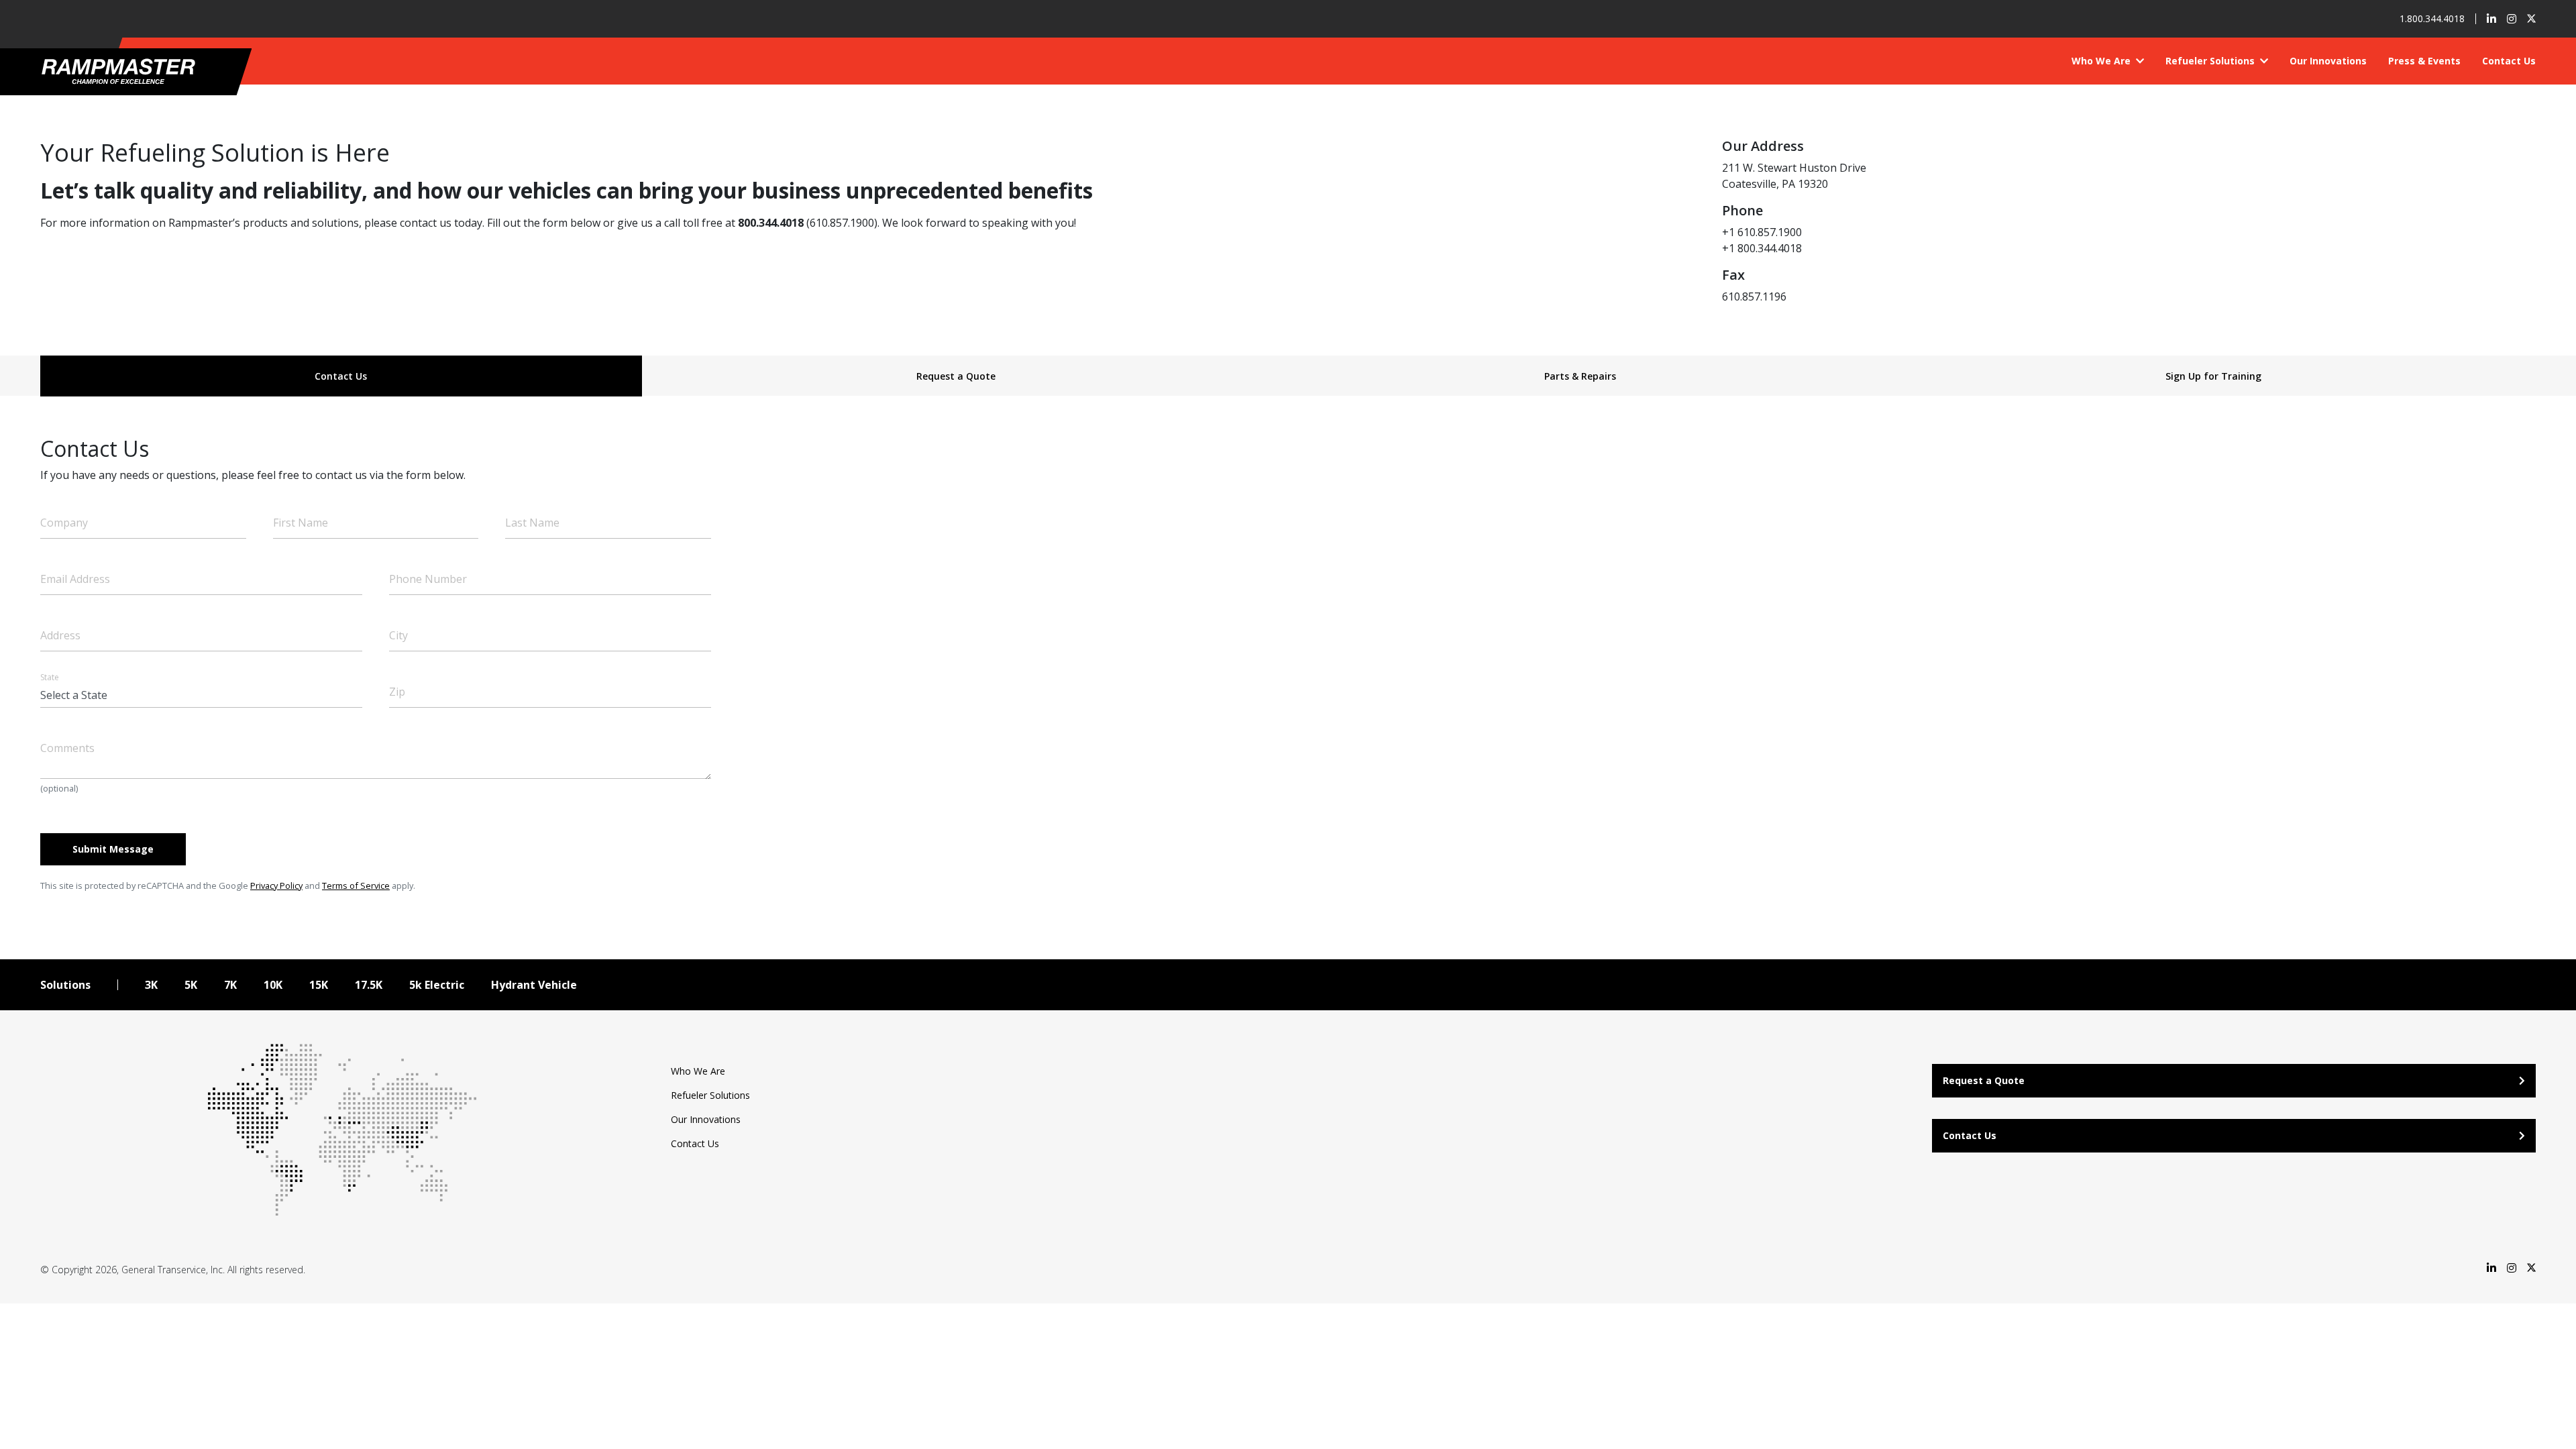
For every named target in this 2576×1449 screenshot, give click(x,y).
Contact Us (2509, 61)
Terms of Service (356, 885)
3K (151, 985)
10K (273, 985)
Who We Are (2102, 61)
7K (230, 985)
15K (319, 985)
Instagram (2512, 19)
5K (191, 985)
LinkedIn (2491, 19)
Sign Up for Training (2213, 376)
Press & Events (2424, 61)
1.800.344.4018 (2432, 19)
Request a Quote (956, 376)
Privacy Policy (276, 885)
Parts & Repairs (1580, 376)
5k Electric (437, 985)
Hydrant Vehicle (534, 985)
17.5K (369, 985)
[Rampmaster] (132, 71)
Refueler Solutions (2211, 61)
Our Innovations (2328, 61)
